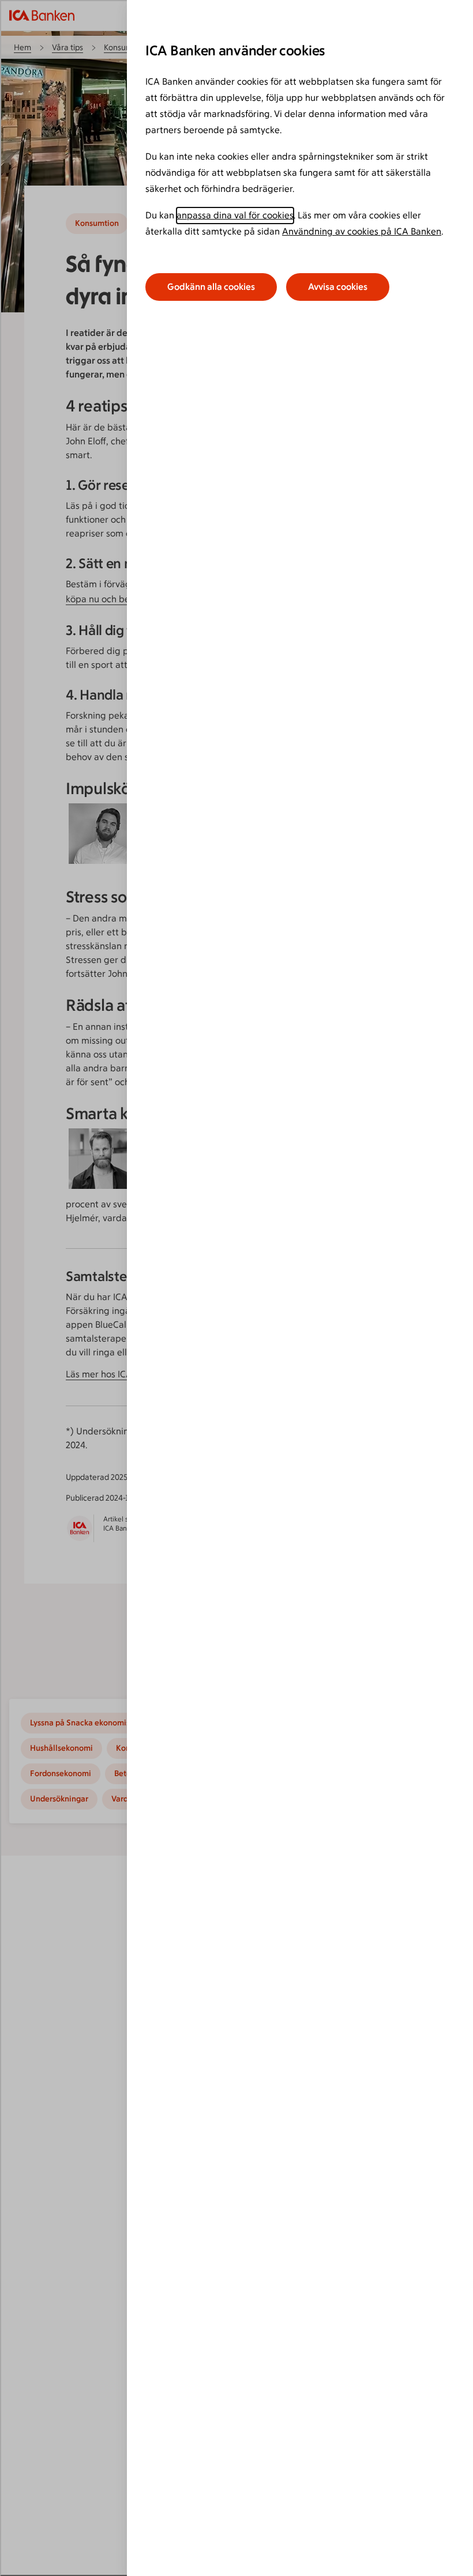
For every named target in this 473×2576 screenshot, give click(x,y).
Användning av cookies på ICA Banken (362, 231)
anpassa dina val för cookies (235, 215)
